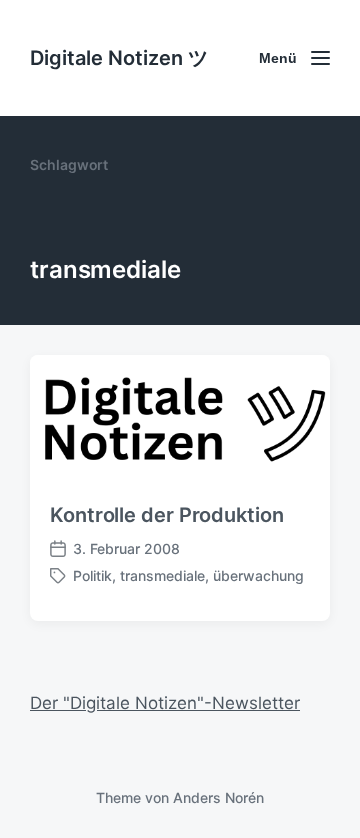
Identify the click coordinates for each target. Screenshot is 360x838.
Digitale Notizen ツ (119, 58)
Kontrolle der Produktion (167, 515)
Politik (92, 575)
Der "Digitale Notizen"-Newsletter (165, 703)
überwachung (258, 575)
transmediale (162, 575)
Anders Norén (218, 797)
